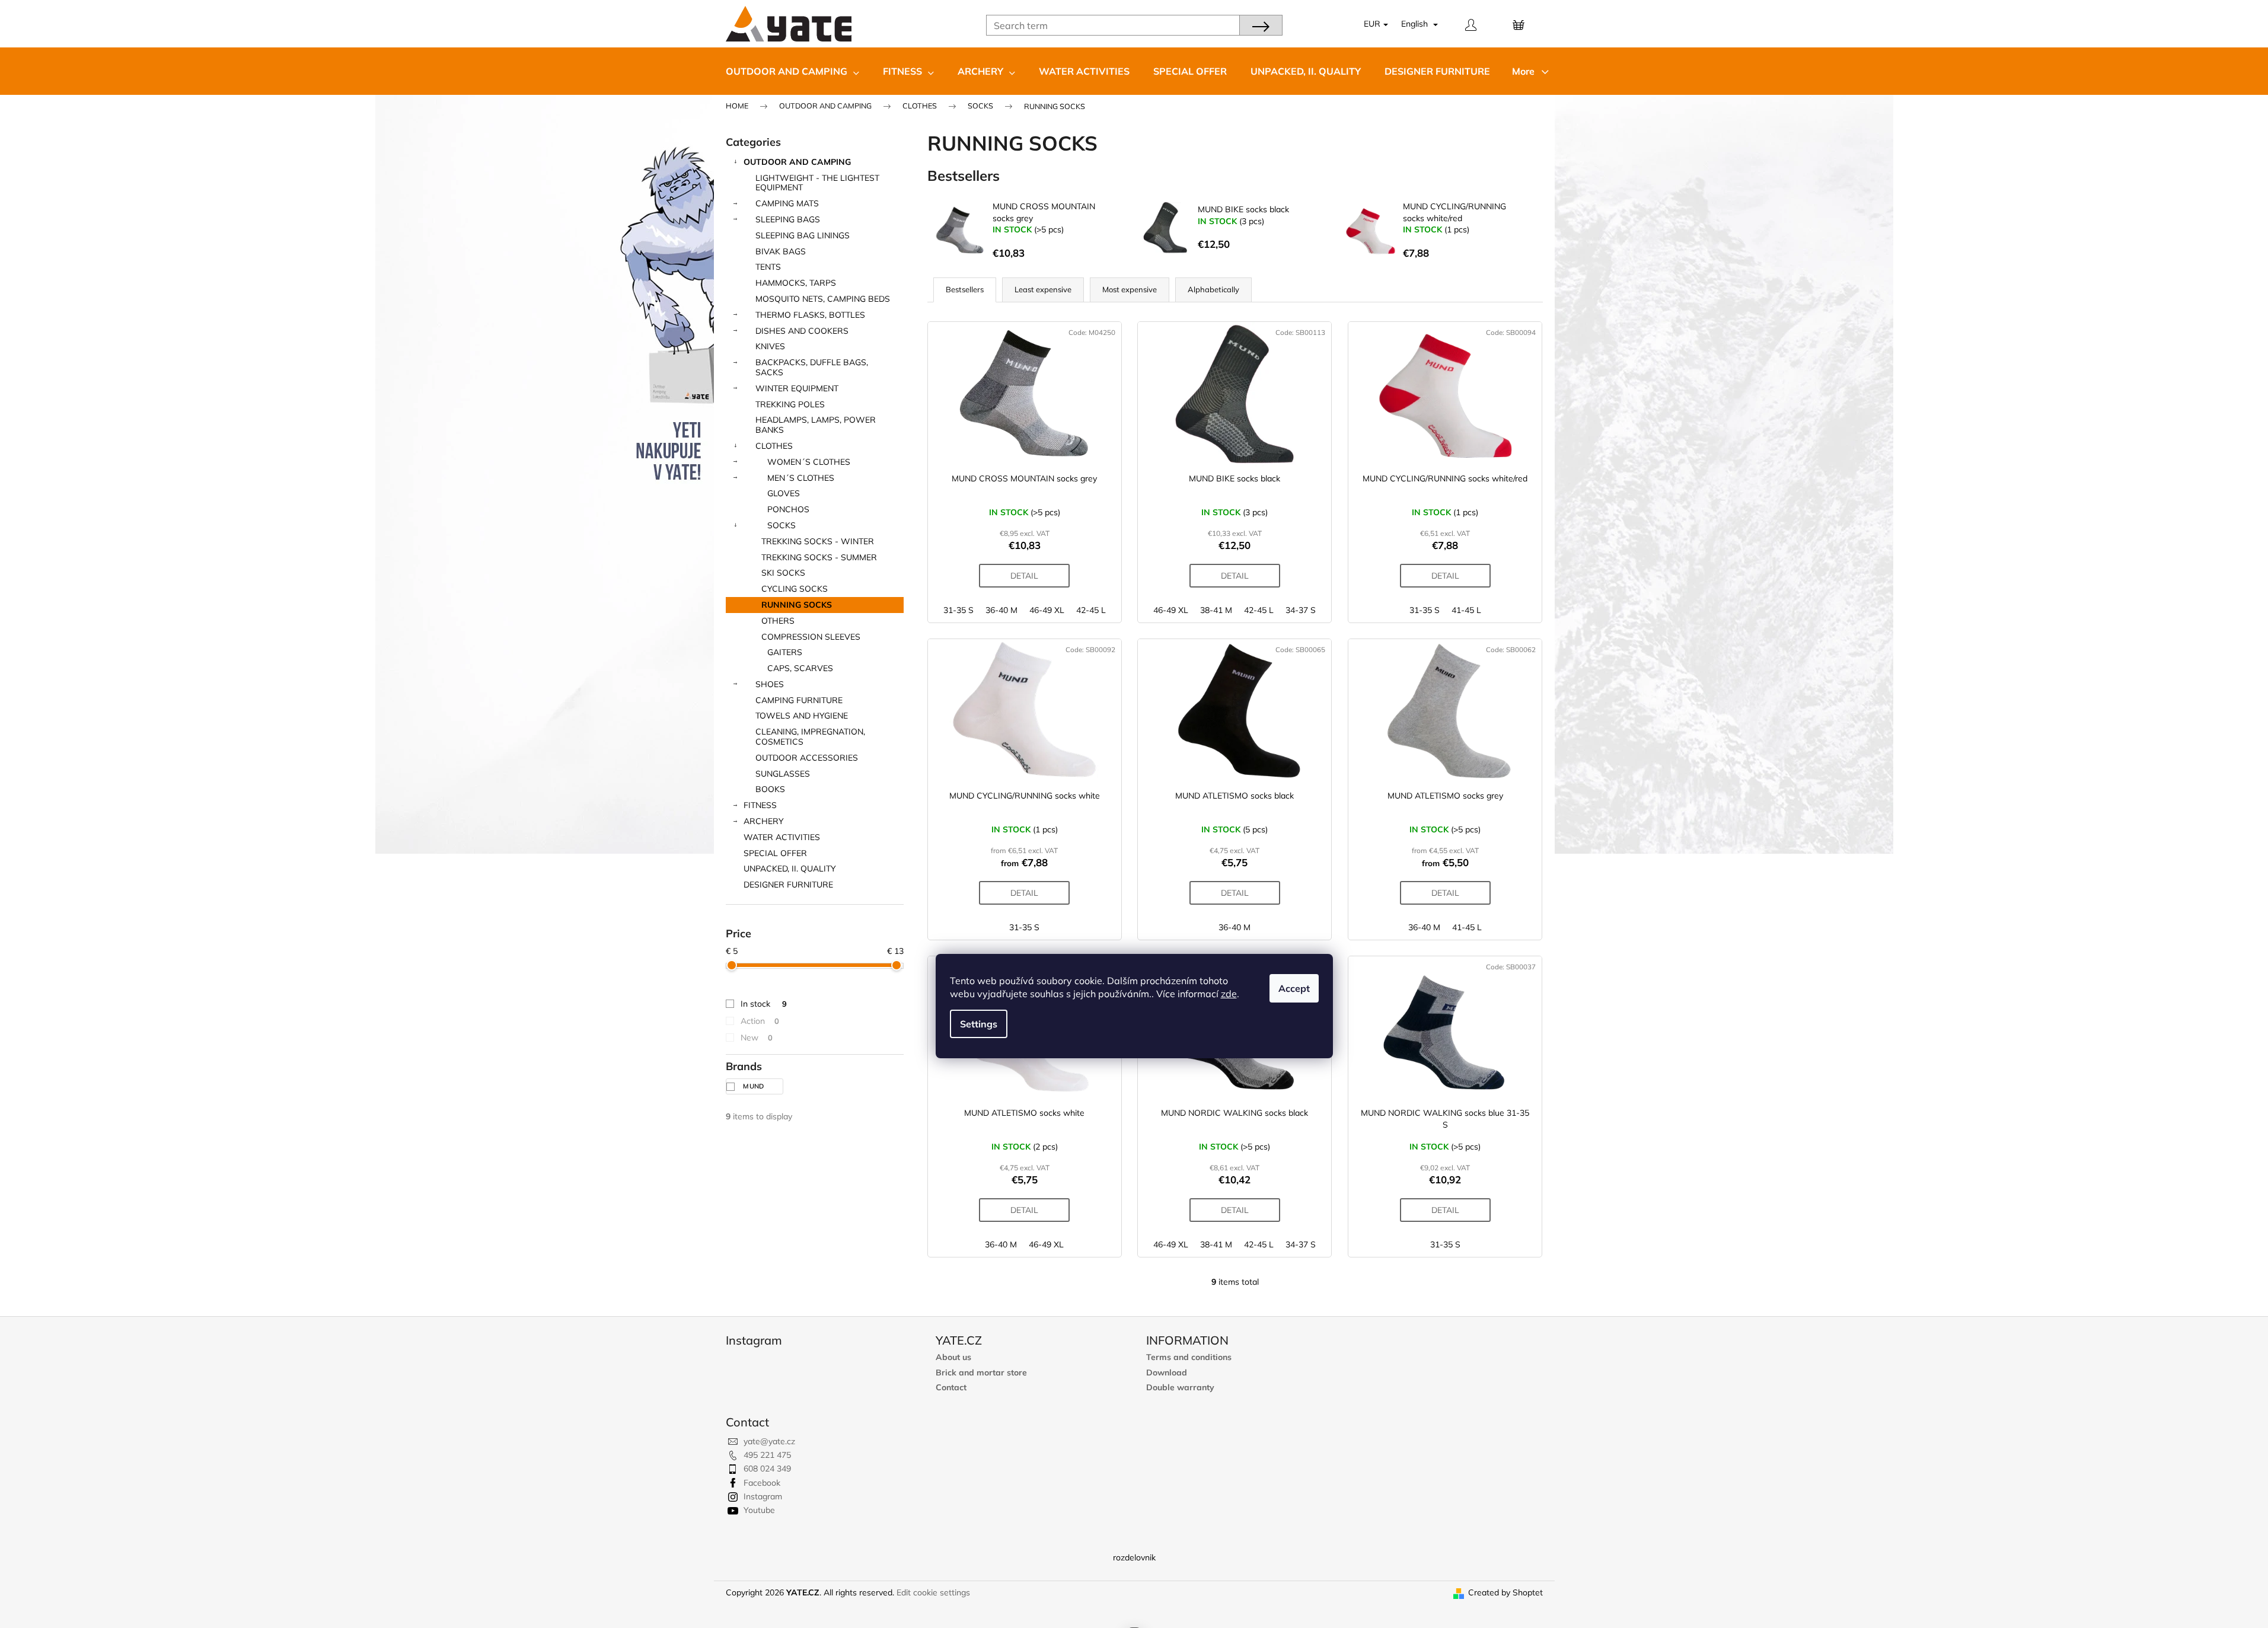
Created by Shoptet (1505, 1592)
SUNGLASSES (783, 774)
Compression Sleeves (811, 637)
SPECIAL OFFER (775, 853)
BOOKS (770, 789)
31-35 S (958, 610)
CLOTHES (774, 446)
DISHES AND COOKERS (802, 331)
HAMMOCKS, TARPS (796, 283)
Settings (979, 1024)
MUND (755, 1086)
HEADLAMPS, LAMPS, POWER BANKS (816, 425)
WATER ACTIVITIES (782, 837)
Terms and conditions (1189, 1357)
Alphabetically (1213, 289)
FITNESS (760, 805)
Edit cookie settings (933, 1592)
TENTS (768, 267)
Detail (1024, 576)
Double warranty (1180, 1388)
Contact (951, 1388)
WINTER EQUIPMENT (797, 388)
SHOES (770, 684)
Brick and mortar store (981, 1373)
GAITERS (785, 652)
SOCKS (781, 525)
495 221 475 (767, 1455)
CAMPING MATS (787, 203)
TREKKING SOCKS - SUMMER (819, 557)
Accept (1294, 988)
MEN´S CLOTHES (801, 478)
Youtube (759, 1510)
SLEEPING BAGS (788, 219)
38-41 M (1216, 610)
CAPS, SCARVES (800, 668)
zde (1229, 994)
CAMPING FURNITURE (799, 700)
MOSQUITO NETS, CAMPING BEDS (823, 299)
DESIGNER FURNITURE (788, 885)
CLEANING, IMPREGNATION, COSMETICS (810, 737)
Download (1167, 1373)
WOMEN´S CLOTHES (809, 462)
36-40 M (1001, 610)
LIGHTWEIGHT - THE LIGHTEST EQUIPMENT (817, 183)
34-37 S (1301, 610)
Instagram (763, 1496)
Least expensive (1043, 289)
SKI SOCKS (783, 573)
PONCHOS (788, 509)
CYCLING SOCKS (795, 589)
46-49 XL (1047, 610)
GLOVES (784, 493)
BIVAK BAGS (781, 251)
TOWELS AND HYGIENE (802, 716)
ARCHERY (764, 821)
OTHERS (778, 621)
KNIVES (770, 346)
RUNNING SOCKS (797, 605)
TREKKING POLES (790, 404)
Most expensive (1130, 289)
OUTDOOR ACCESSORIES (807, 758)
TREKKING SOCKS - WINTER (818, 541)
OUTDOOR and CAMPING (797, 162)
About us (953, 1357)
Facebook (762, 1483)
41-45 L (1466, 610)
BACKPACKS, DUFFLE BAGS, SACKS (812, 367)
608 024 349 (767, 1469)
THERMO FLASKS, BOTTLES (810, 315)
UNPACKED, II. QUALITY (790, 869)
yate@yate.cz (769, 1441)
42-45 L (1091, 610)
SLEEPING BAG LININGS (803, 235)
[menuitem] (792, 71)
